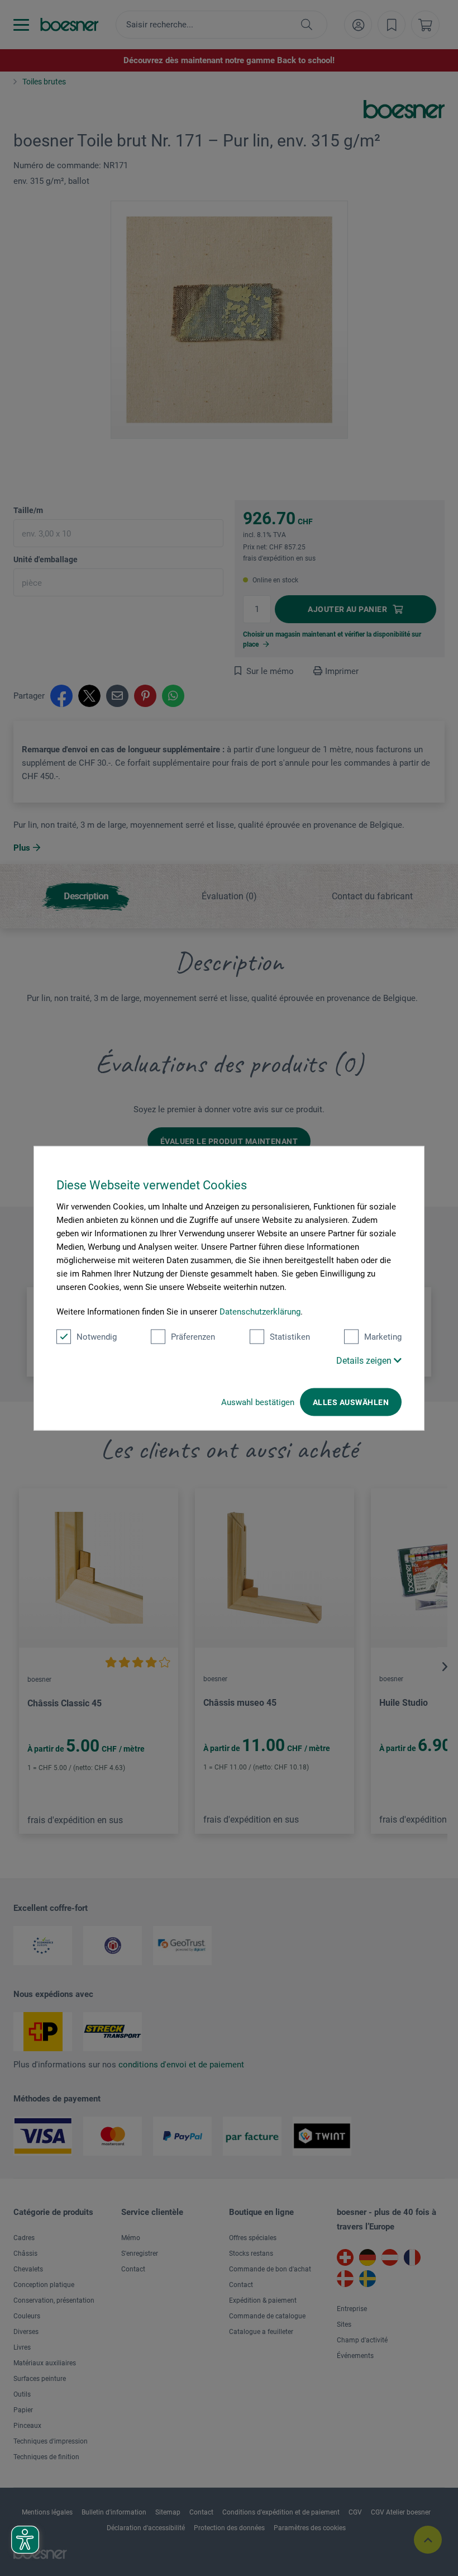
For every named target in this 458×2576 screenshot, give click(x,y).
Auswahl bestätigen (258, 1402)
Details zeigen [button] (365, 1360)
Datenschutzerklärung (260, 1311)
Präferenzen (193, 1336)
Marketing (383, 1336)
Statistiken (290, 1336)
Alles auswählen (351, 1402)
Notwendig (97, 1336)
